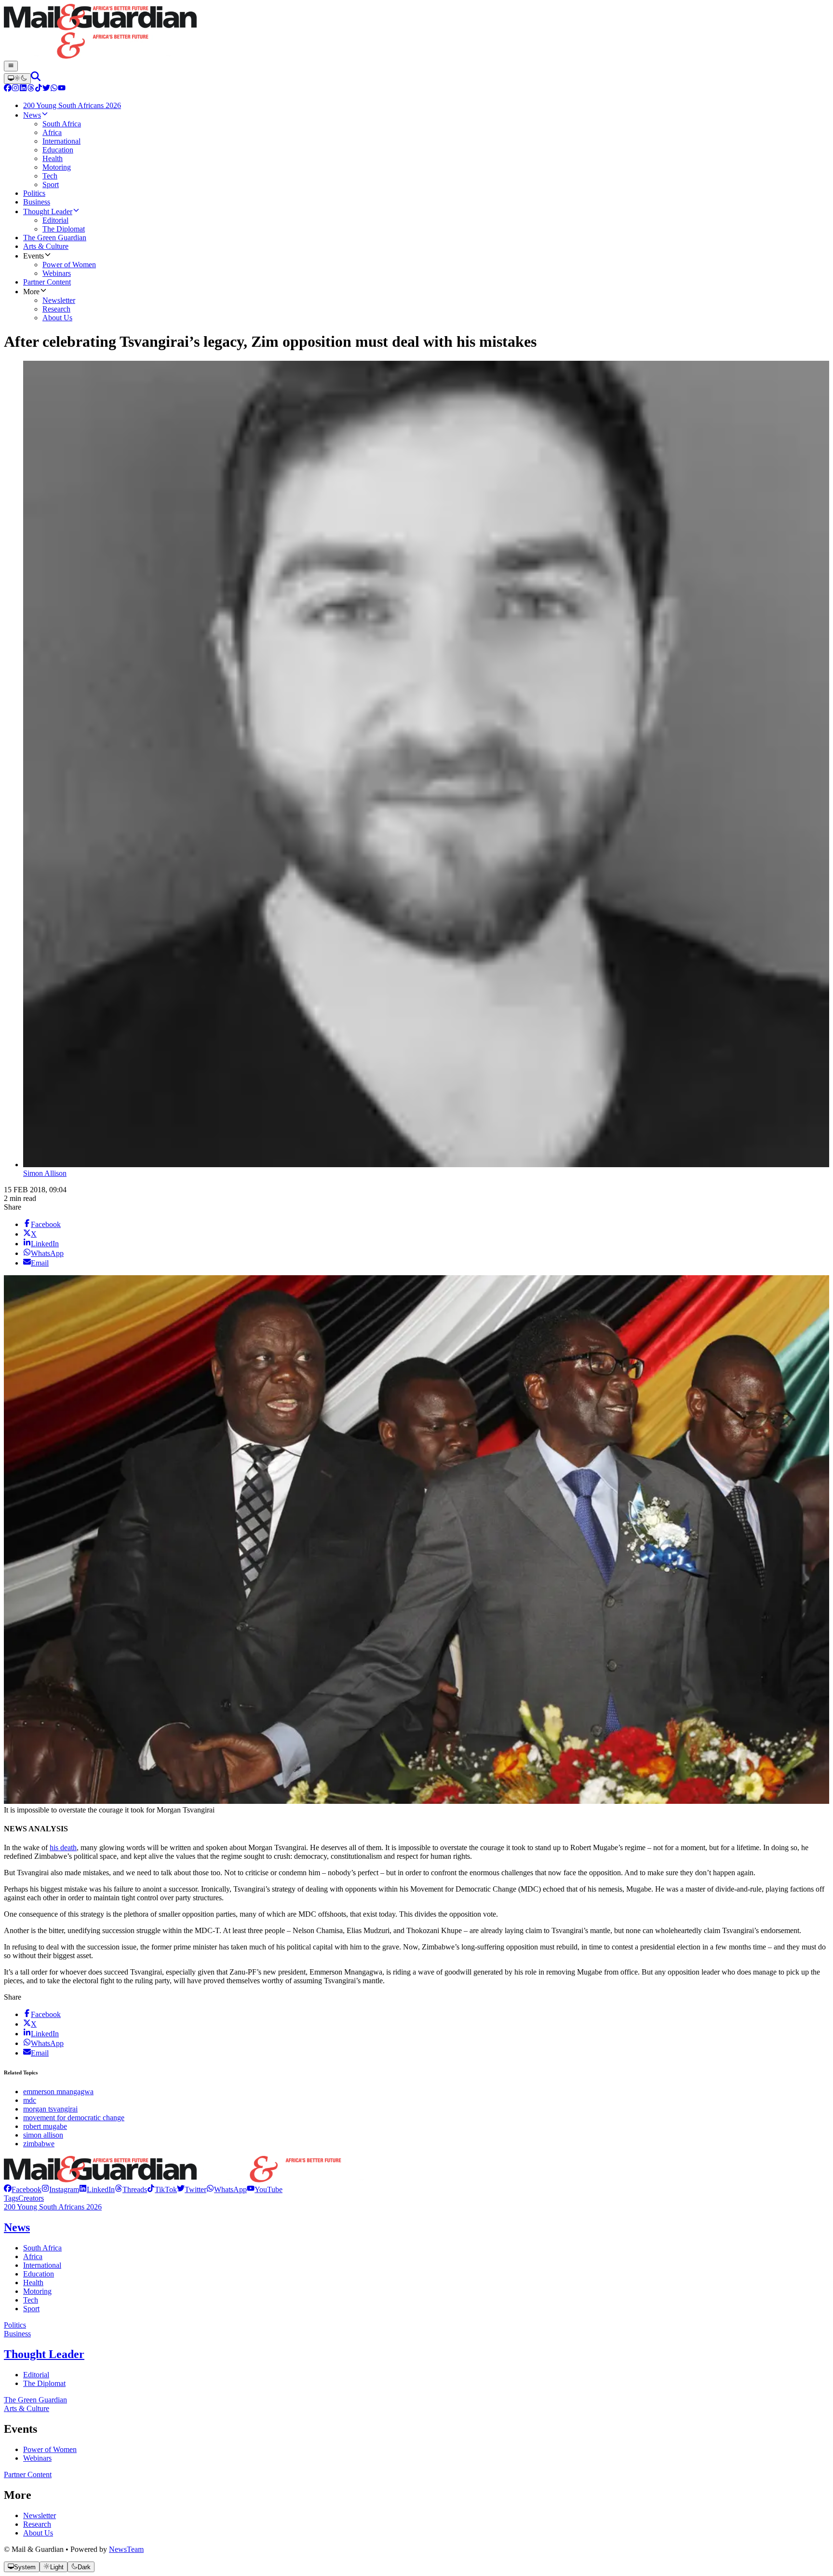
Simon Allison (45, 1173)
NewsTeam (126, 2549)
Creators (31, 2198)
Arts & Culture (27, 2408)
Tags (11, 2198)
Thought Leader (44, 2354)
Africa (33, 2256)
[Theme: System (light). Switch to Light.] (17, 79)
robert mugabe (45, 2126)
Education (39, 2274)
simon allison (43, 2135)
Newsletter (40, 2515)
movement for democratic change (74, 2118)
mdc (30, 2100)
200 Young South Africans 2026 (53, 2207)
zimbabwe (39, 2144)
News (17, 2227)
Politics (15, 2325)
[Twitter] (46, 89)
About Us (38, 2533)
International (42, 2265)
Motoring (37, 2291)
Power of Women (50, 2449)
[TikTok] (39, 89)
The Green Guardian (35, 2400)
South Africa (42, 2248)
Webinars (37, 2458)
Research (37, 2524)
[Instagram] (15, 89)
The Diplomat (44, 2383)
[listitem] (23, 2189)
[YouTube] (62, 89)
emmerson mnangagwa (58, 2092)
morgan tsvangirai (50, 2109)
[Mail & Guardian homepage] (416, 32)
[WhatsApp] (54, 89)
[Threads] (31, 89)
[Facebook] (8, 89)
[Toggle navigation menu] (11, 66)
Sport (31, 2309)
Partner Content (28, 2474)
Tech (31, 2300)
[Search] (36, 78)
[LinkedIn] (23, 89)
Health (33, 2283)
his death (63, 1847)
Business (17, 2334)
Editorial (36, 2375)
